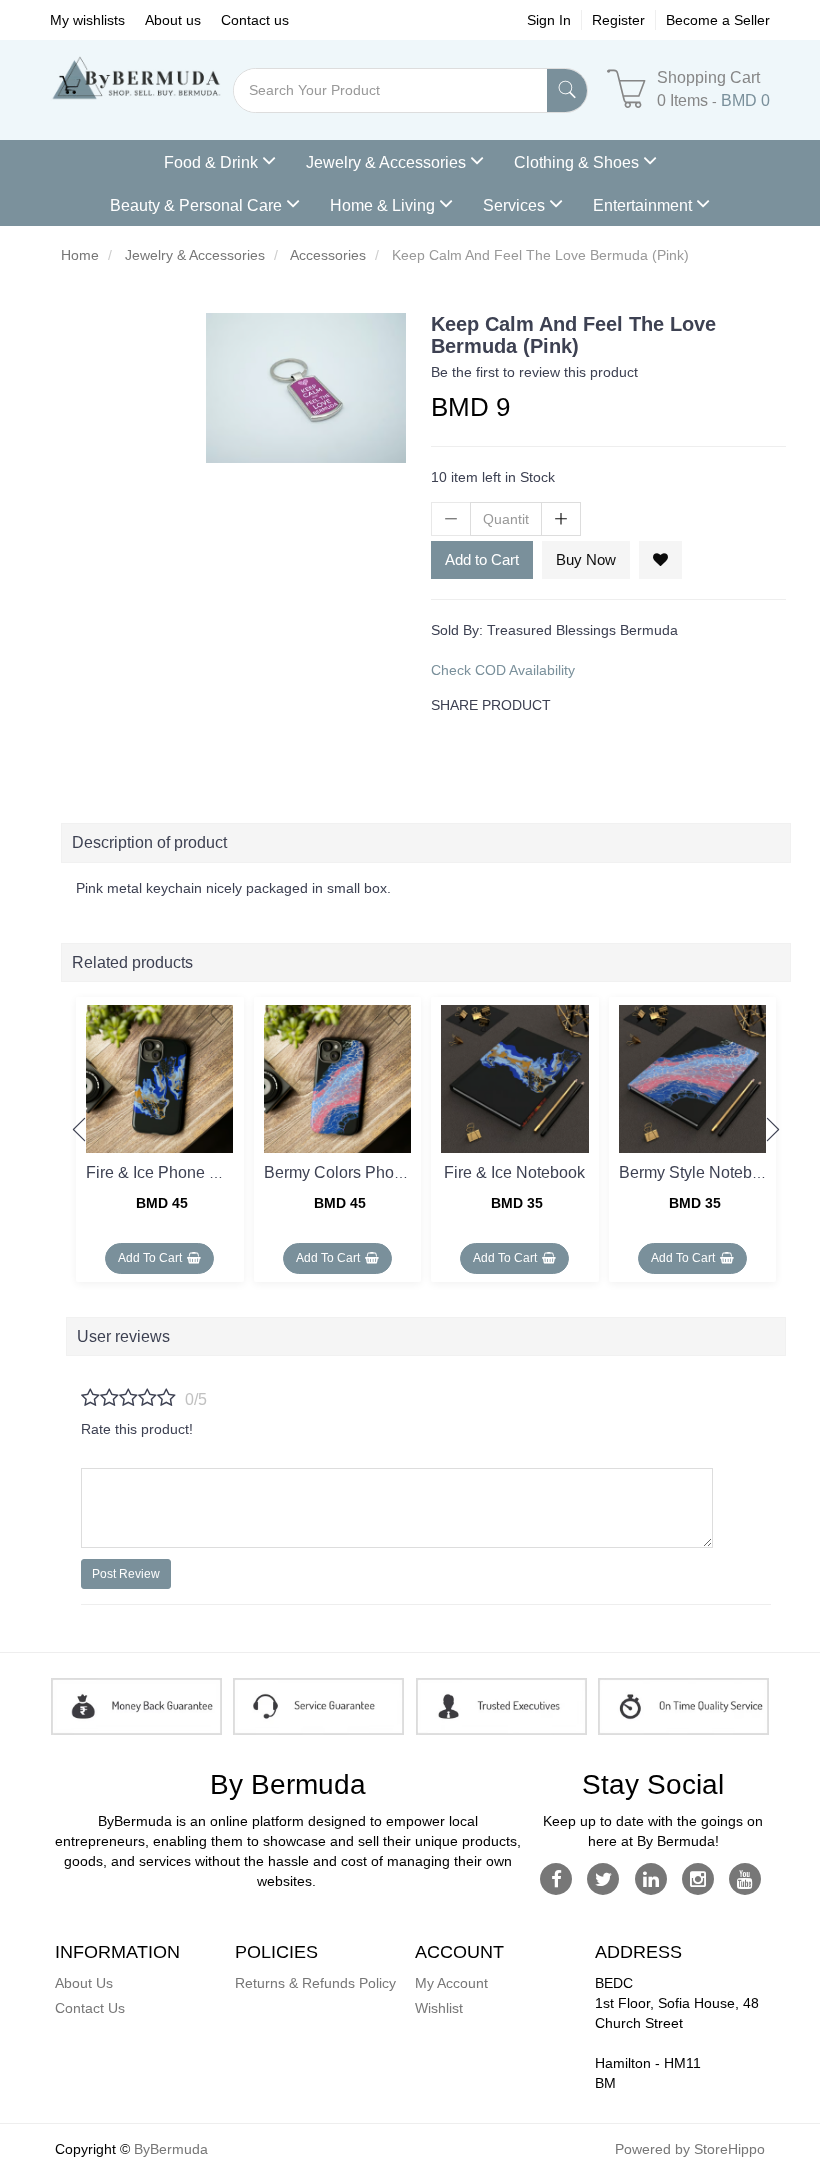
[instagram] (697, 1878)
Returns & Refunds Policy (315, 1983)
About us (173, 20)
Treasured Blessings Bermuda (582, 630)
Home (80, 255)
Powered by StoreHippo (690, 2149)
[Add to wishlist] (221, 1016)
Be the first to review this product (534, 372)
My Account (451, 1983)
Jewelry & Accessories (195, 255)
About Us (84, 1983)
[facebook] (556, 1878)
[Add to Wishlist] (660, 560)
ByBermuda (171, 2149)
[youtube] (745, 1878)
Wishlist (439, 2008)
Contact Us (90, 2008)
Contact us (255, 20)
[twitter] (603, 1878)
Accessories (328, 255)
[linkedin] (650, 1878)
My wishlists (87, 20)
